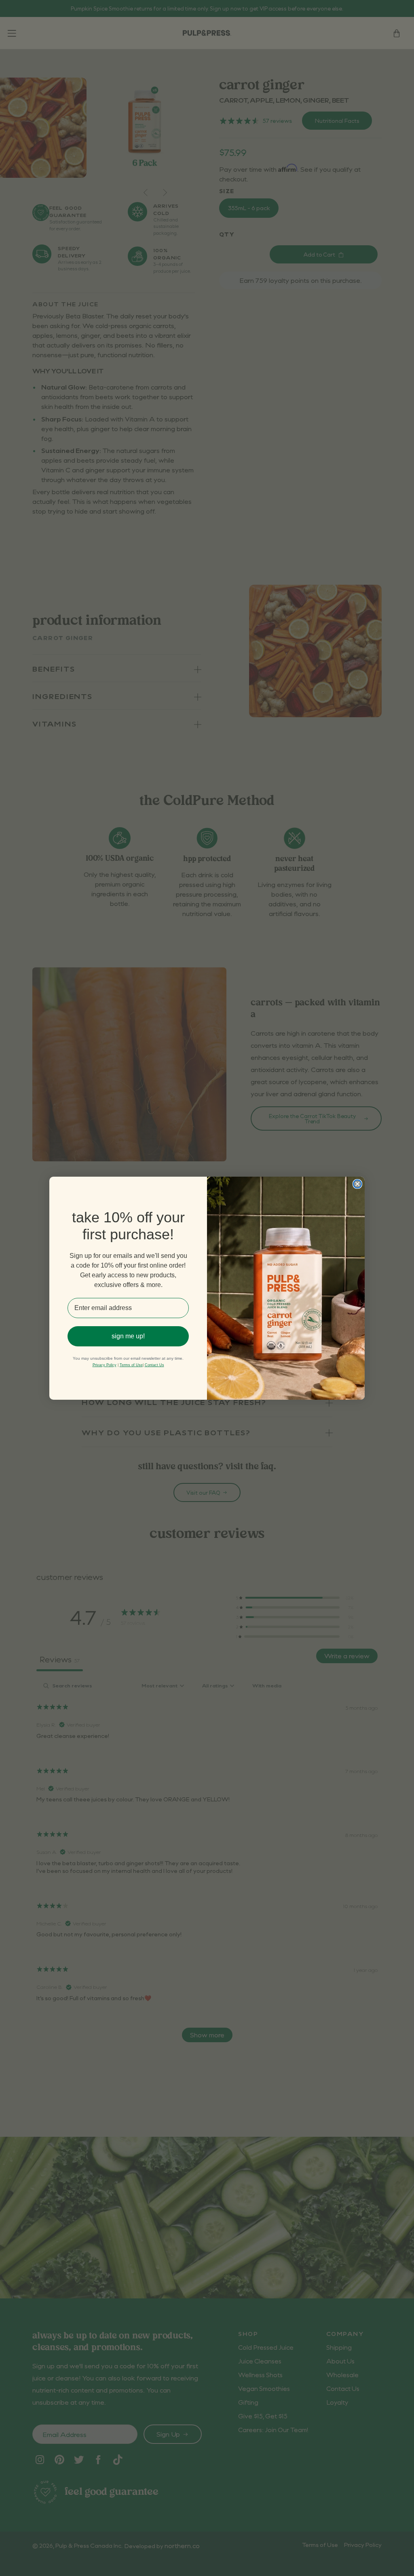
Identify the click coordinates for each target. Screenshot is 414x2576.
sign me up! (128, 1336)
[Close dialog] (357, 1184)
